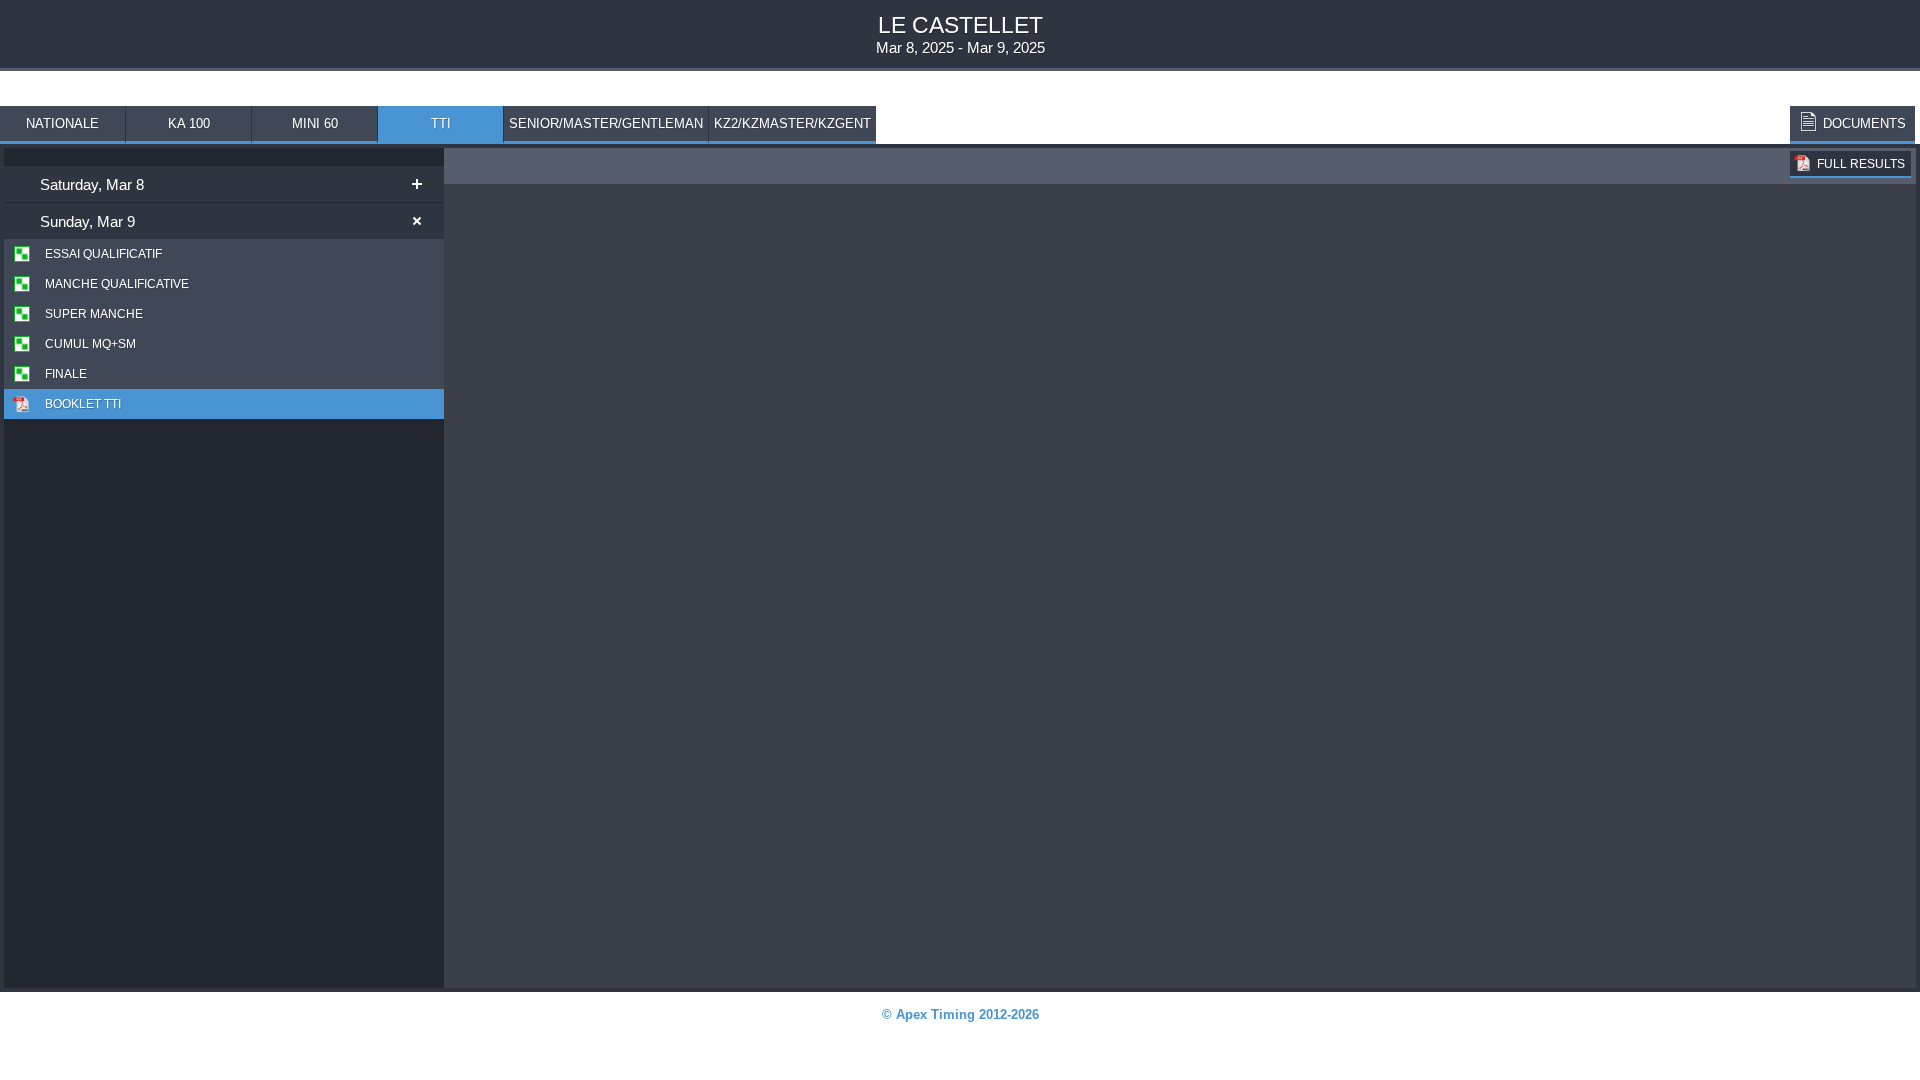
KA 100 (189, 123)
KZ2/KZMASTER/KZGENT (792, 123)
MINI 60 (315, 123)
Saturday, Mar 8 (92, 184)
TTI (441, 123)
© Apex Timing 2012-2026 (960, 1014)
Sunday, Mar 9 (87, 221)
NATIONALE (62, 123)
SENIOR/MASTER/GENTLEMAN (606, 123)
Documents (1864, 123)
